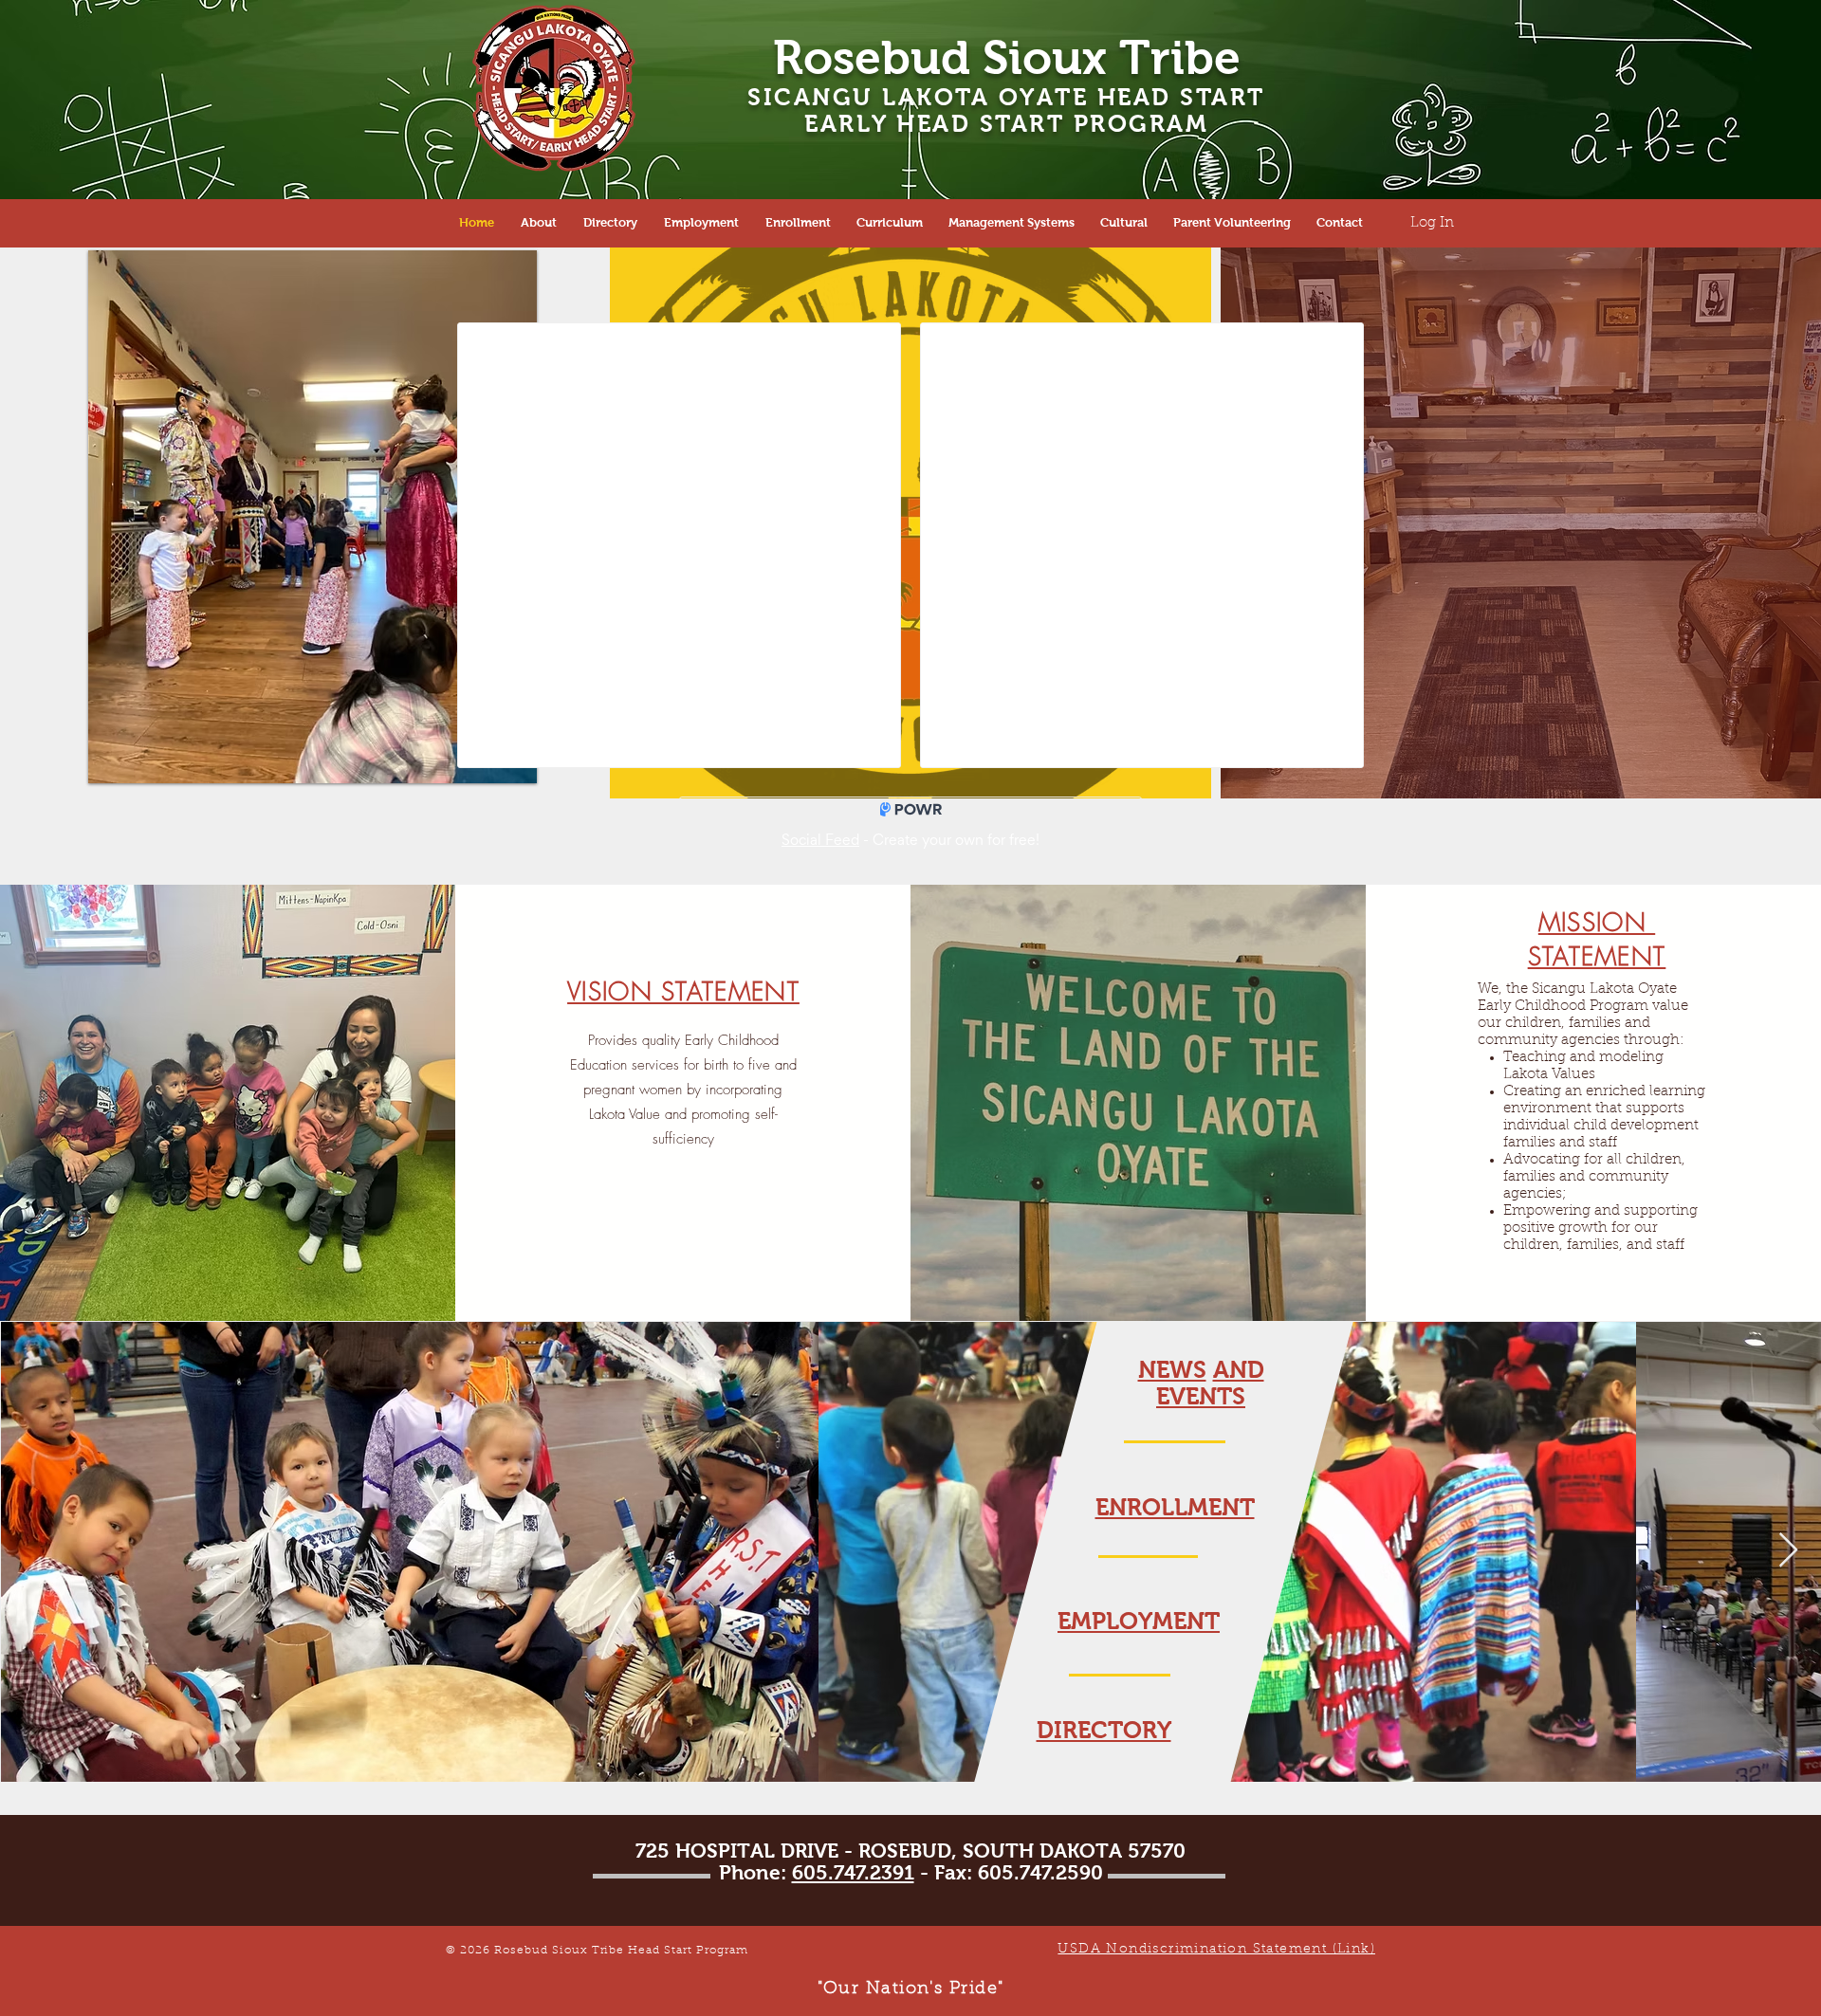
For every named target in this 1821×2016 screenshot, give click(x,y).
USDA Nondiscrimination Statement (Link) (1216, 1950)
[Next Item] (1788, 1551)
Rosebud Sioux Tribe (1007, 57)
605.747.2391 (853, 1872)
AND (1239, 1369)
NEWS (1172, 1369)
